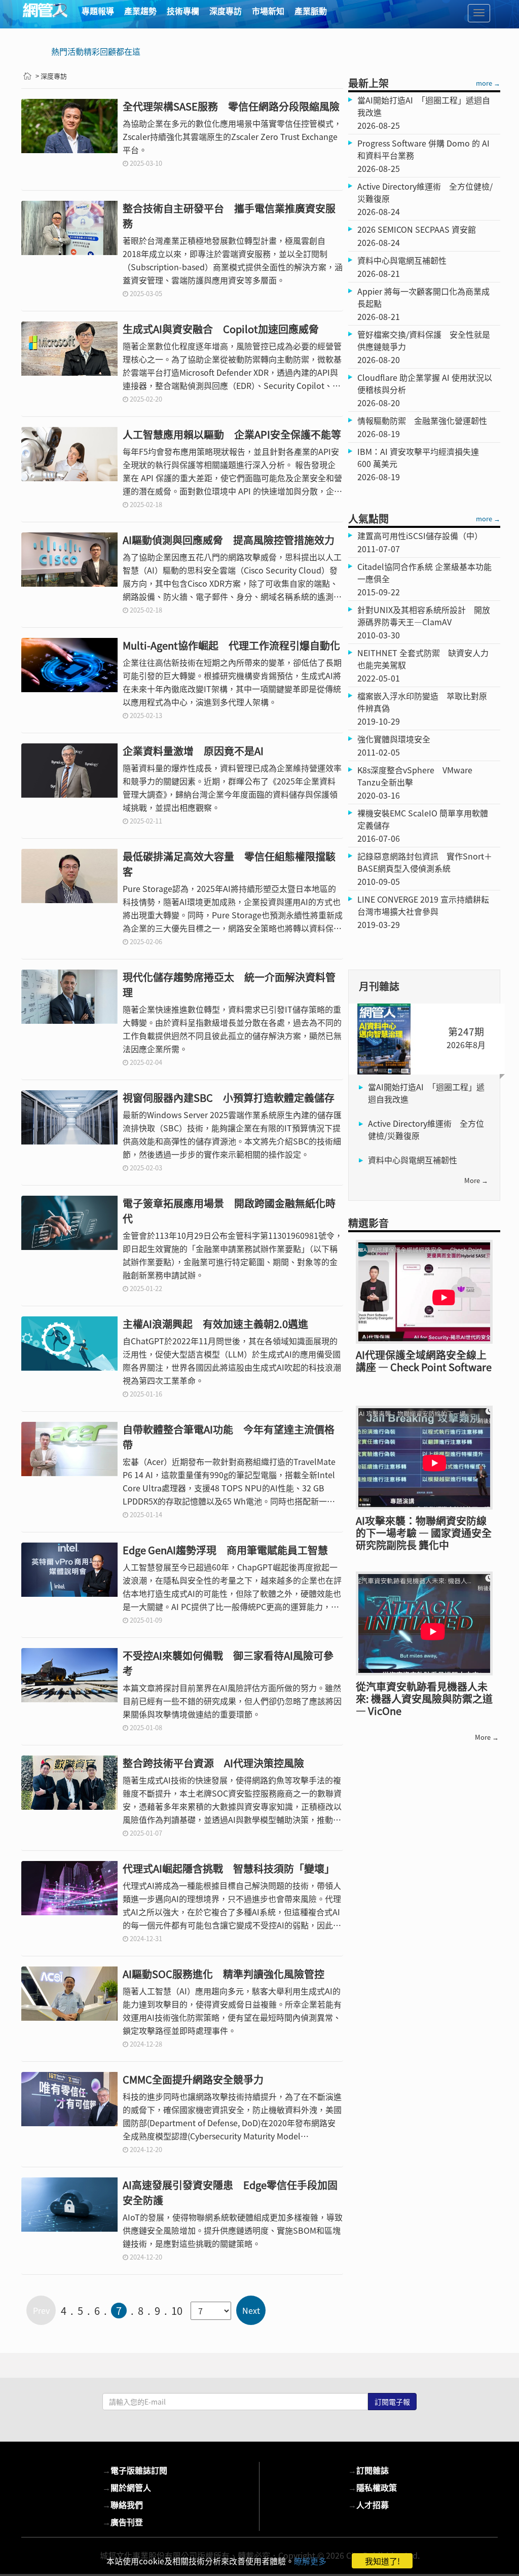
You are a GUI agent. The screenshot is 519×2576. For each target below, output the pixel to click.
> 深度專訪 (51, 76)
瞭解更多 (310, 2561)
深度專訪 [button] (226, 11)
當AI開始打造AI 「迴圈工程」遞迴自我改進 (426, 1093)
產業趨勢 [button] (140, 11)
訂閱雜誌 (368, 2470)
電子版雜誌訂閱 (135, 2470)
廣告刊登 (123, 2522)
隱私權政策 (373, 2487)
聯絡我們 (123, 2505)
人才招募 (368, 2505)
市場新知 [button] (268, 11)
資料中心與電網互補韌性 (413, 1160)
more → (488, 83)
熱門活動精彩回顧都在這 (96, 51)
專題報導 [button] (98, 11)
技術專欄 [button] (183, 11)
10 (177, 2311)
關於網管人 (127, 2487)
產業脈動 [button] (311, 11)
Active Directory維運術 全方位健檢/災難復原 (426, 1129)
